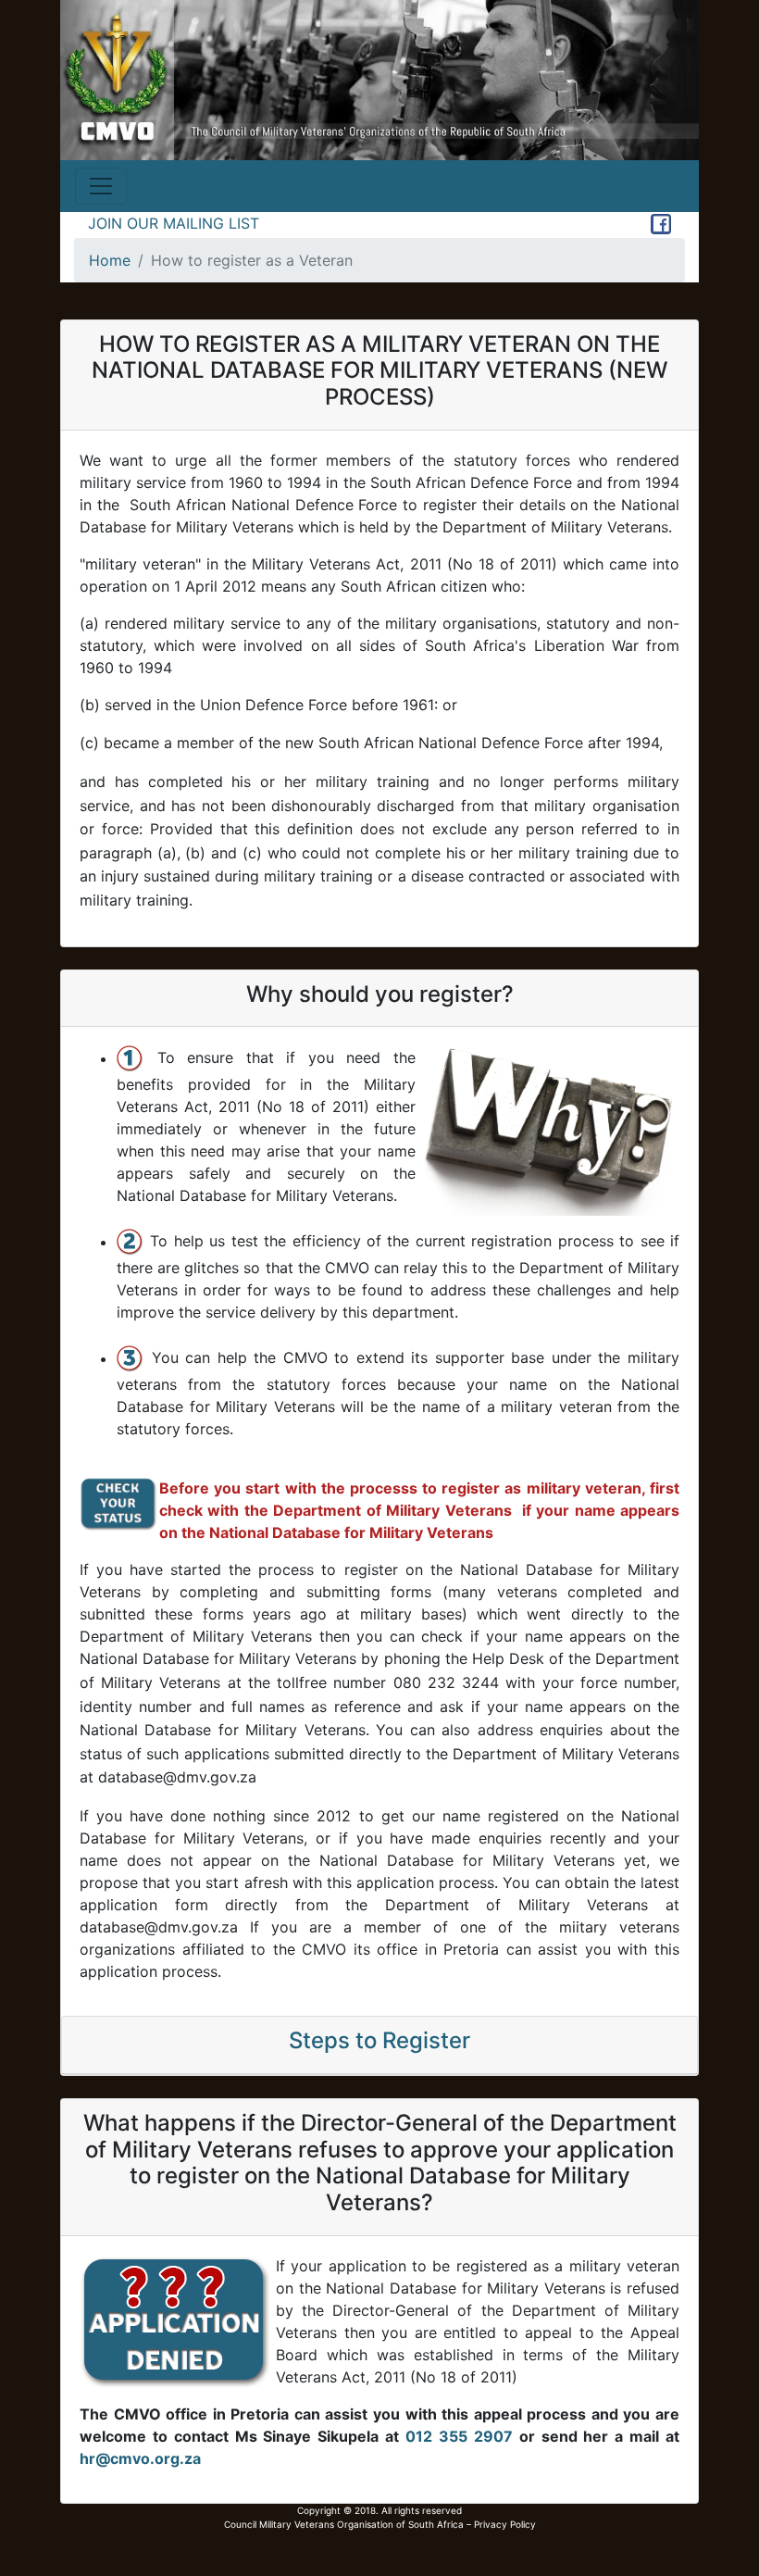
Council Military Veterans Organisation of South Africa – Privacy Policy (380, 2524)
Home (110, 260)
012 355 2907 (459, 2436)
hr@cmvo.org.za (140, 2458)
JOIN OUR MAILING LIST (174, 223)
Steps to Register (379, 2040)
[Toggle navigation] (101, 186)
